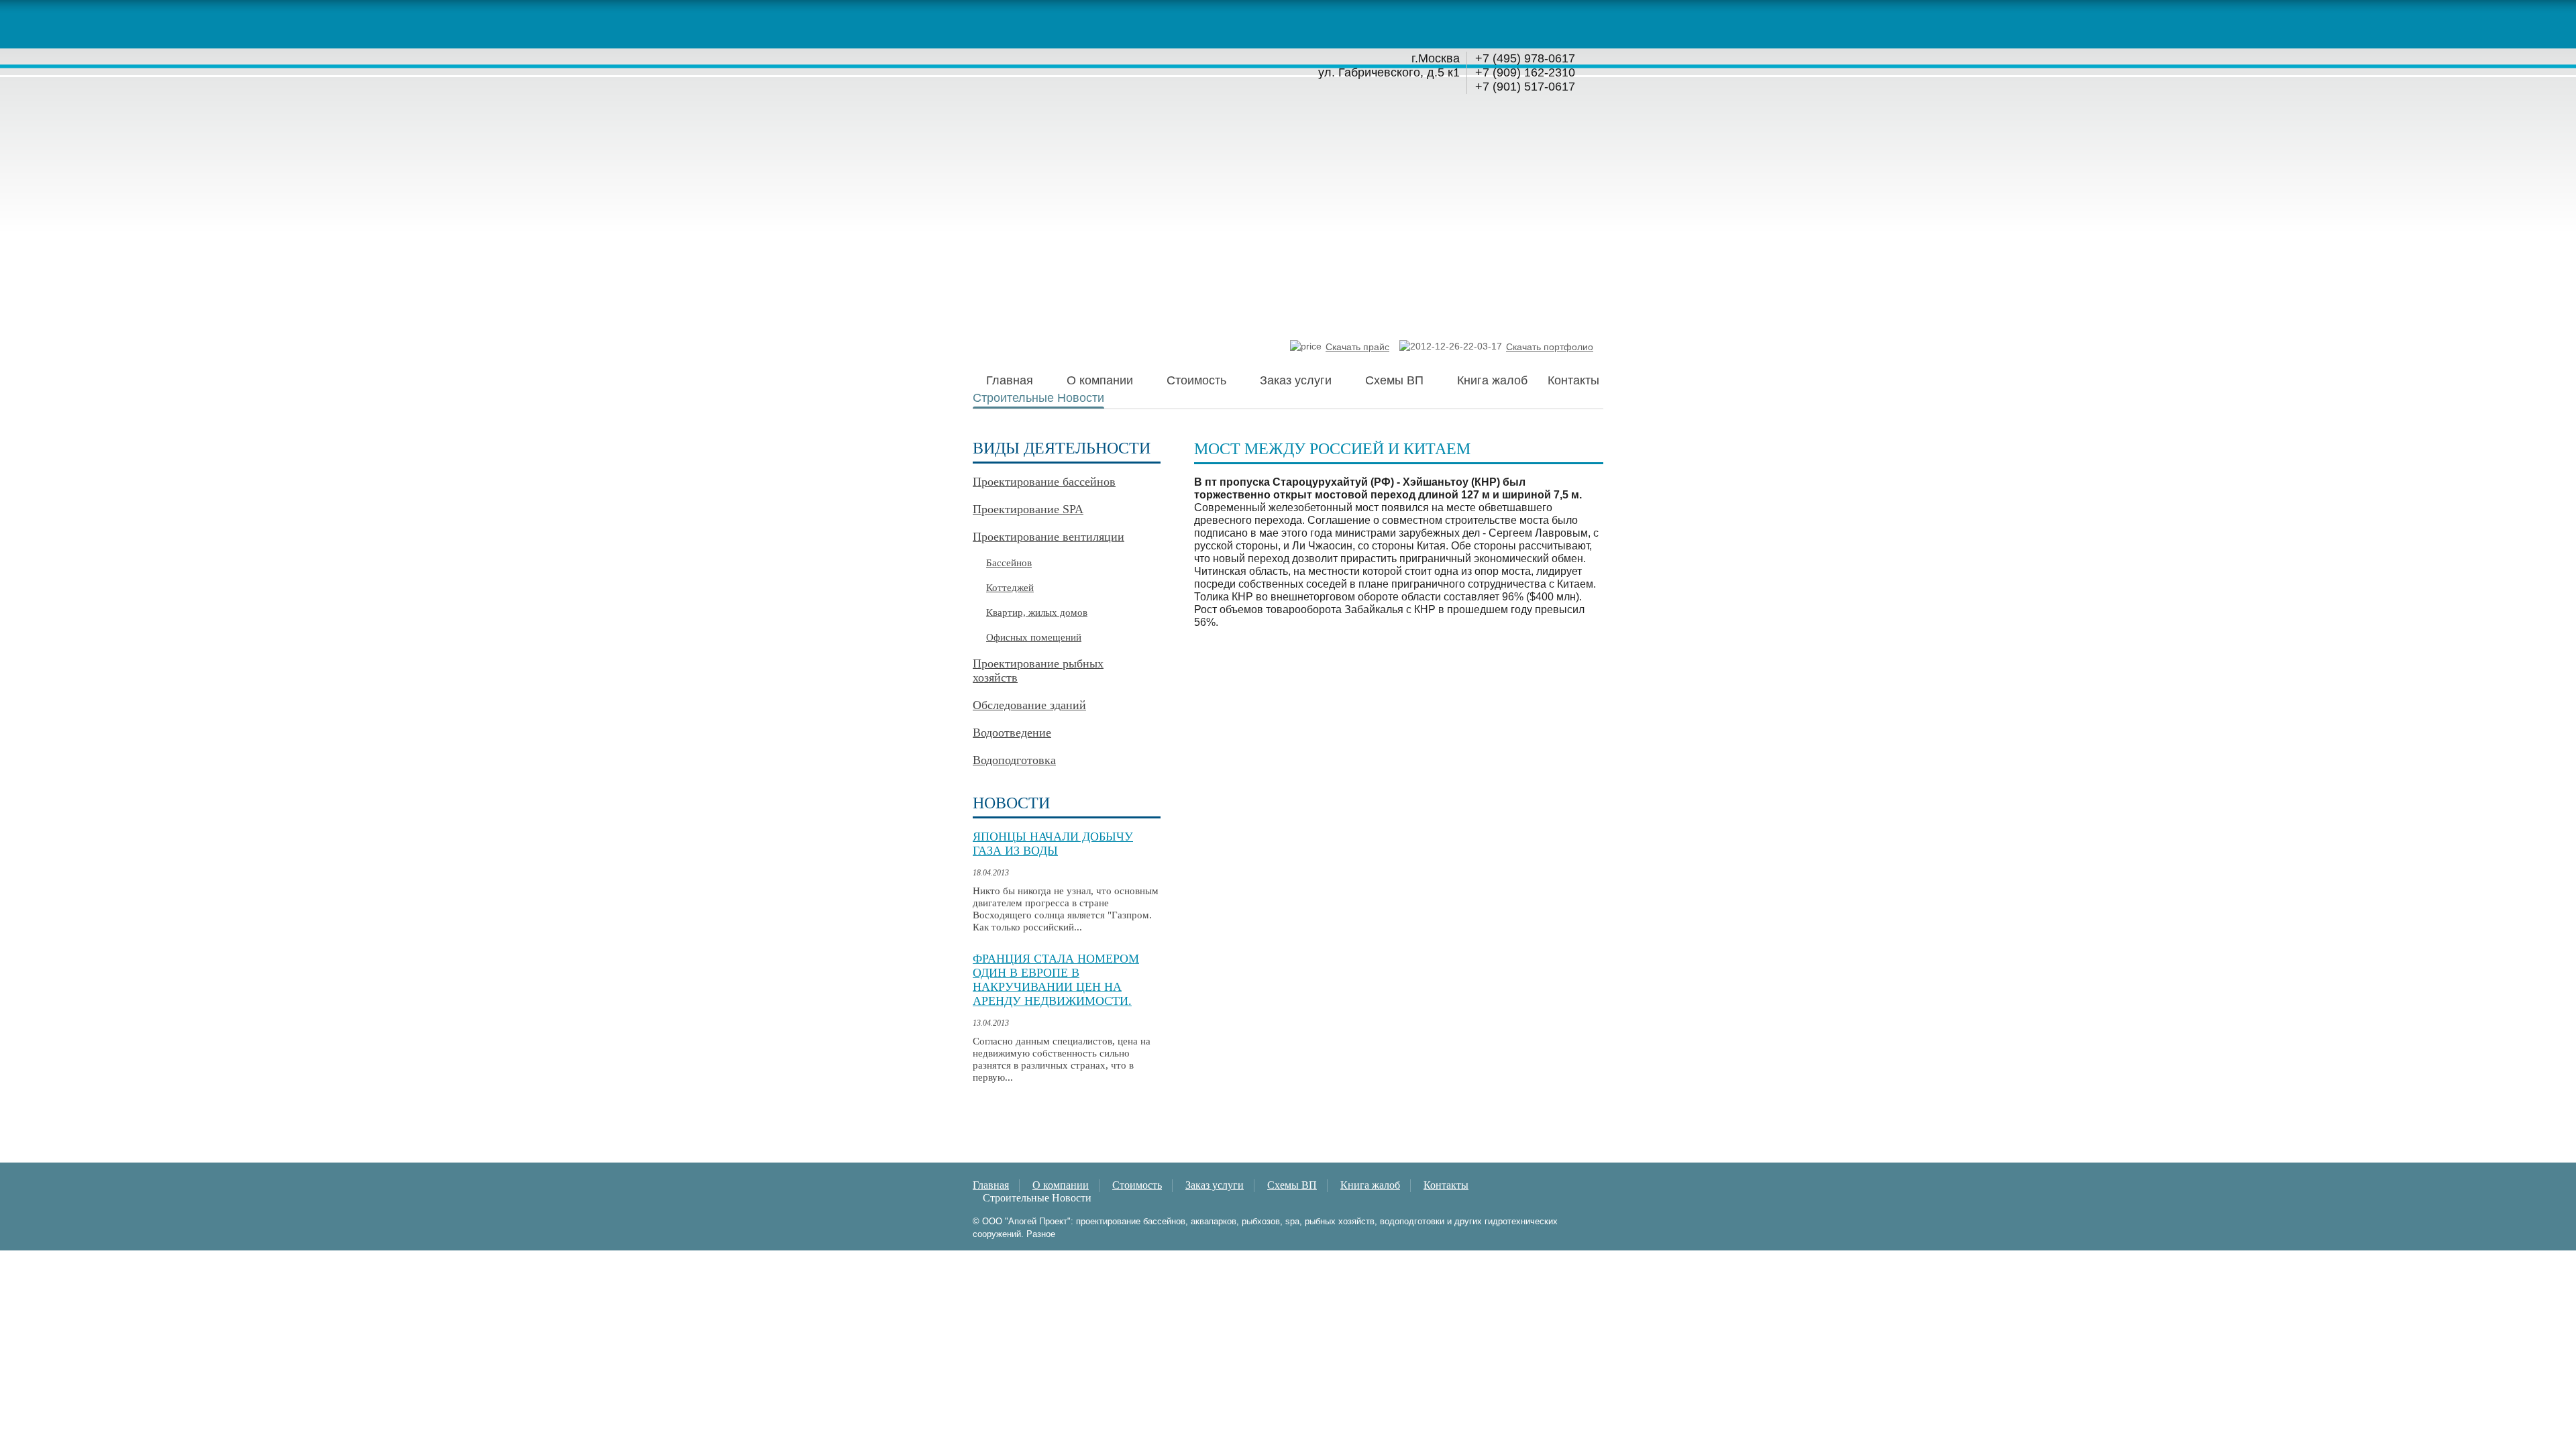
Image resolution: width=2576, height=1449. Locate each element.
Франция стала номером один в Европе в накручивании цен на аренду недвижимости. (1056, 980)
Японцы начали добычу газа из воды (1053, 844)
